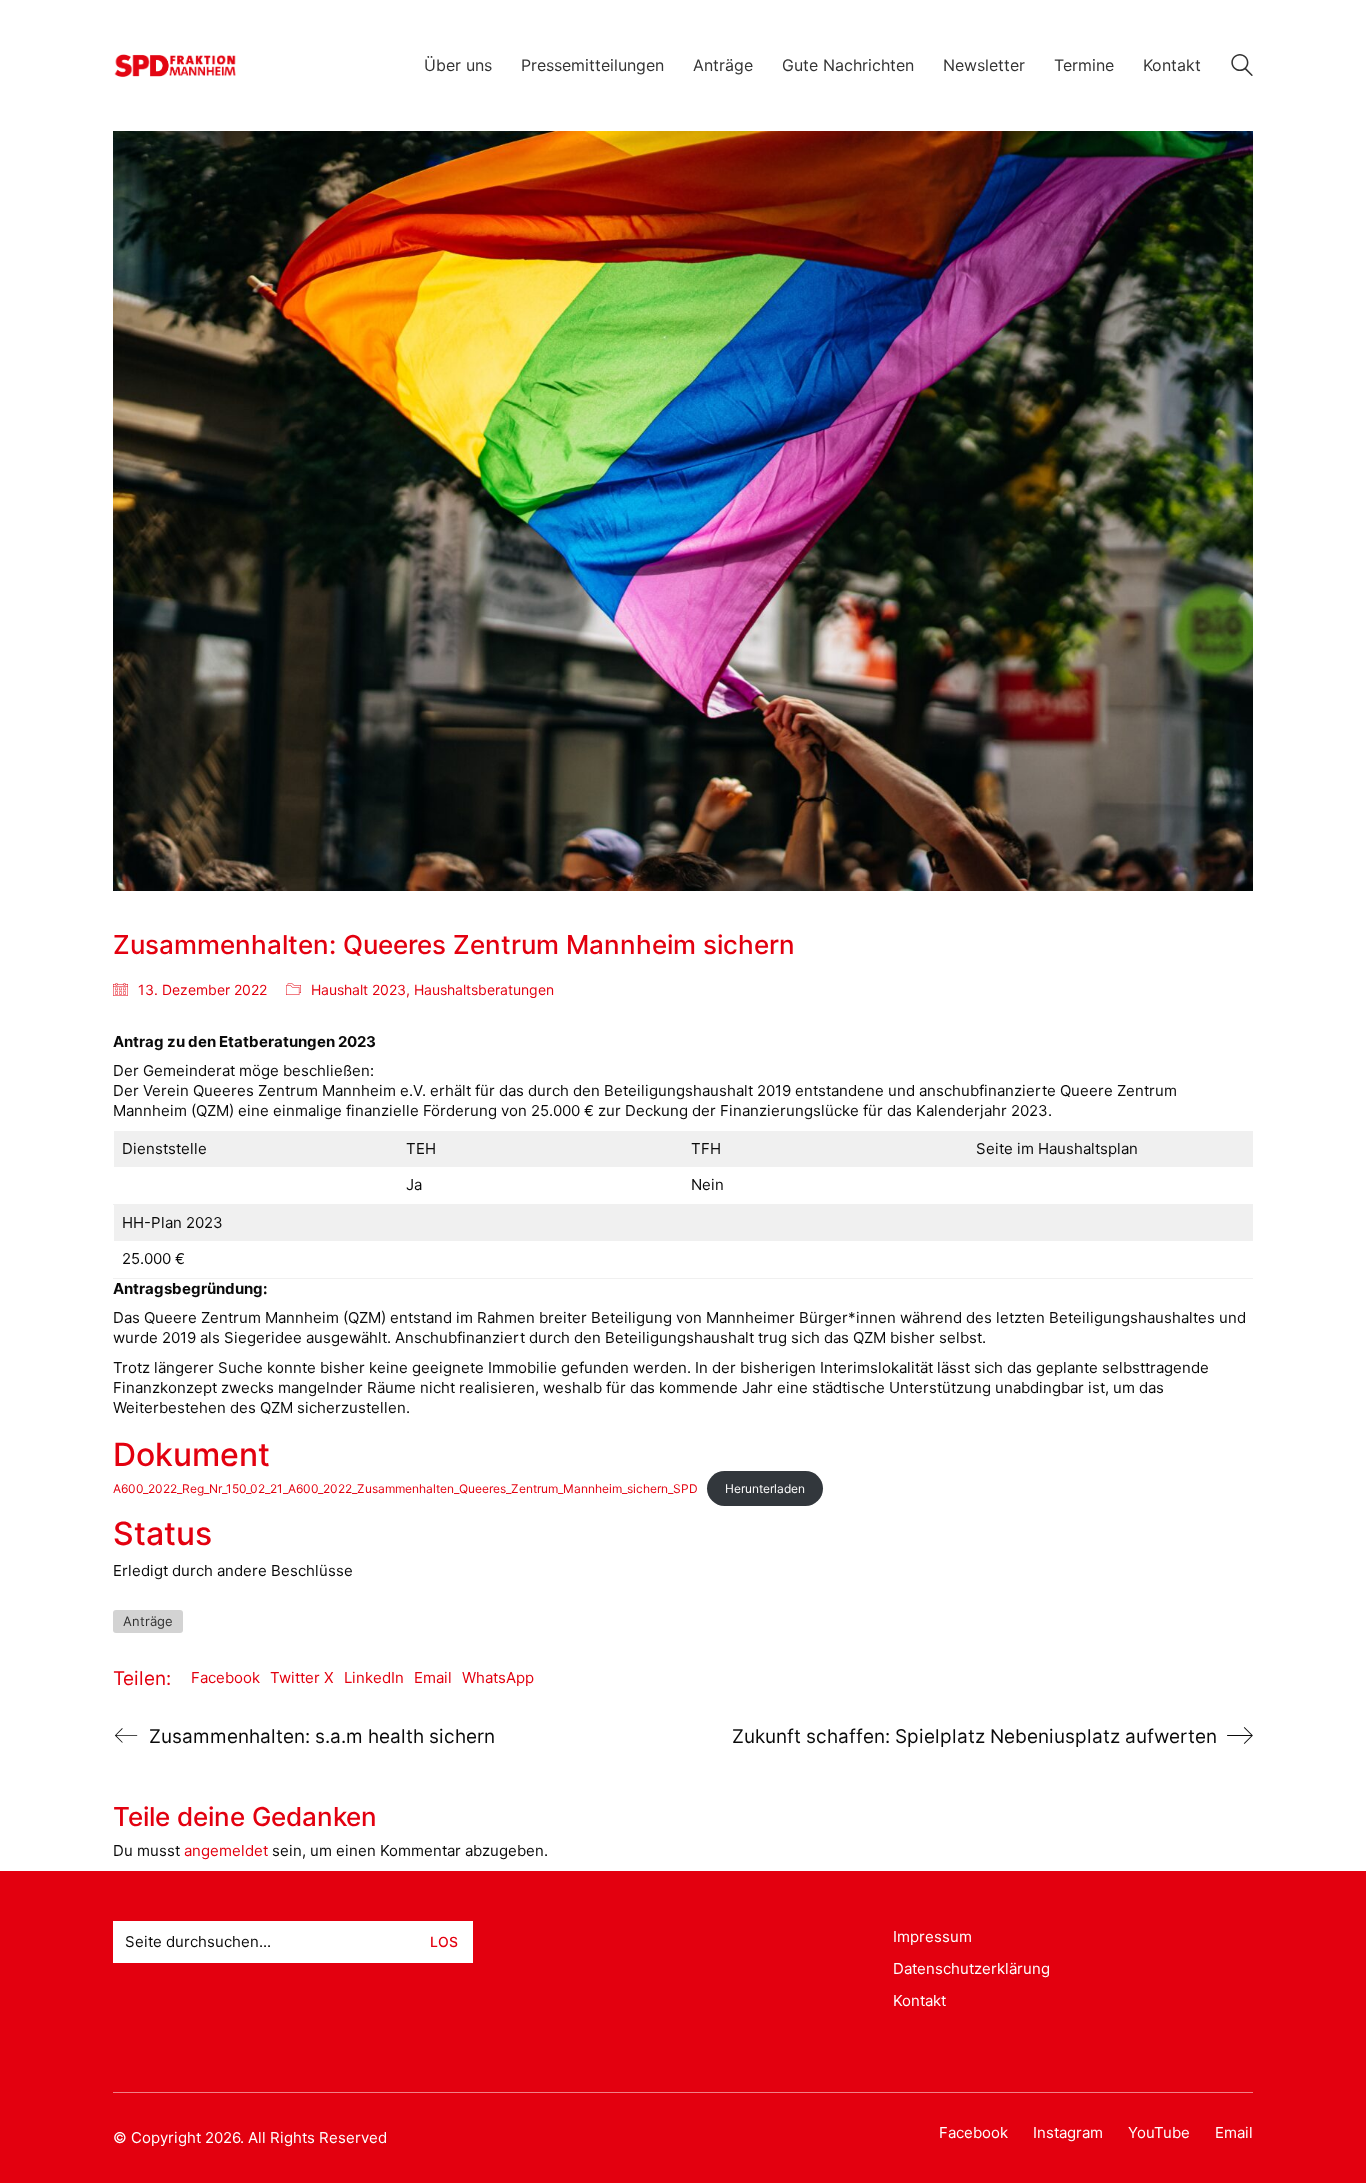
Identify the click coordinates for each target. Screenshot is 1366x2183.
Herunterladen (765, 1488)
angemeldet (226, 1850)
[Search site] (1242, 67)
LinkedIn (374, 1677)
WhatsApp (498, 1677)
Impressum (932, 1936)
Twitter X (302, 1677)
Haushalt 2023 (358, 989)
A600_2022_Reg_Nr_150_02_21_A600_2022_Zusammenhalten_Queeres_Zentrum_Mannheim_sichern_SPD (405, 1488)
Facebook (225, 1677)
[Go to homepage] (175, 65)
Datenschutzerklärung (971, 1968)
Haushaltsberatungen (484, 989)
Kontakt (919, 2000)
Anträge (148, 1621)
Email (433, 1677)
